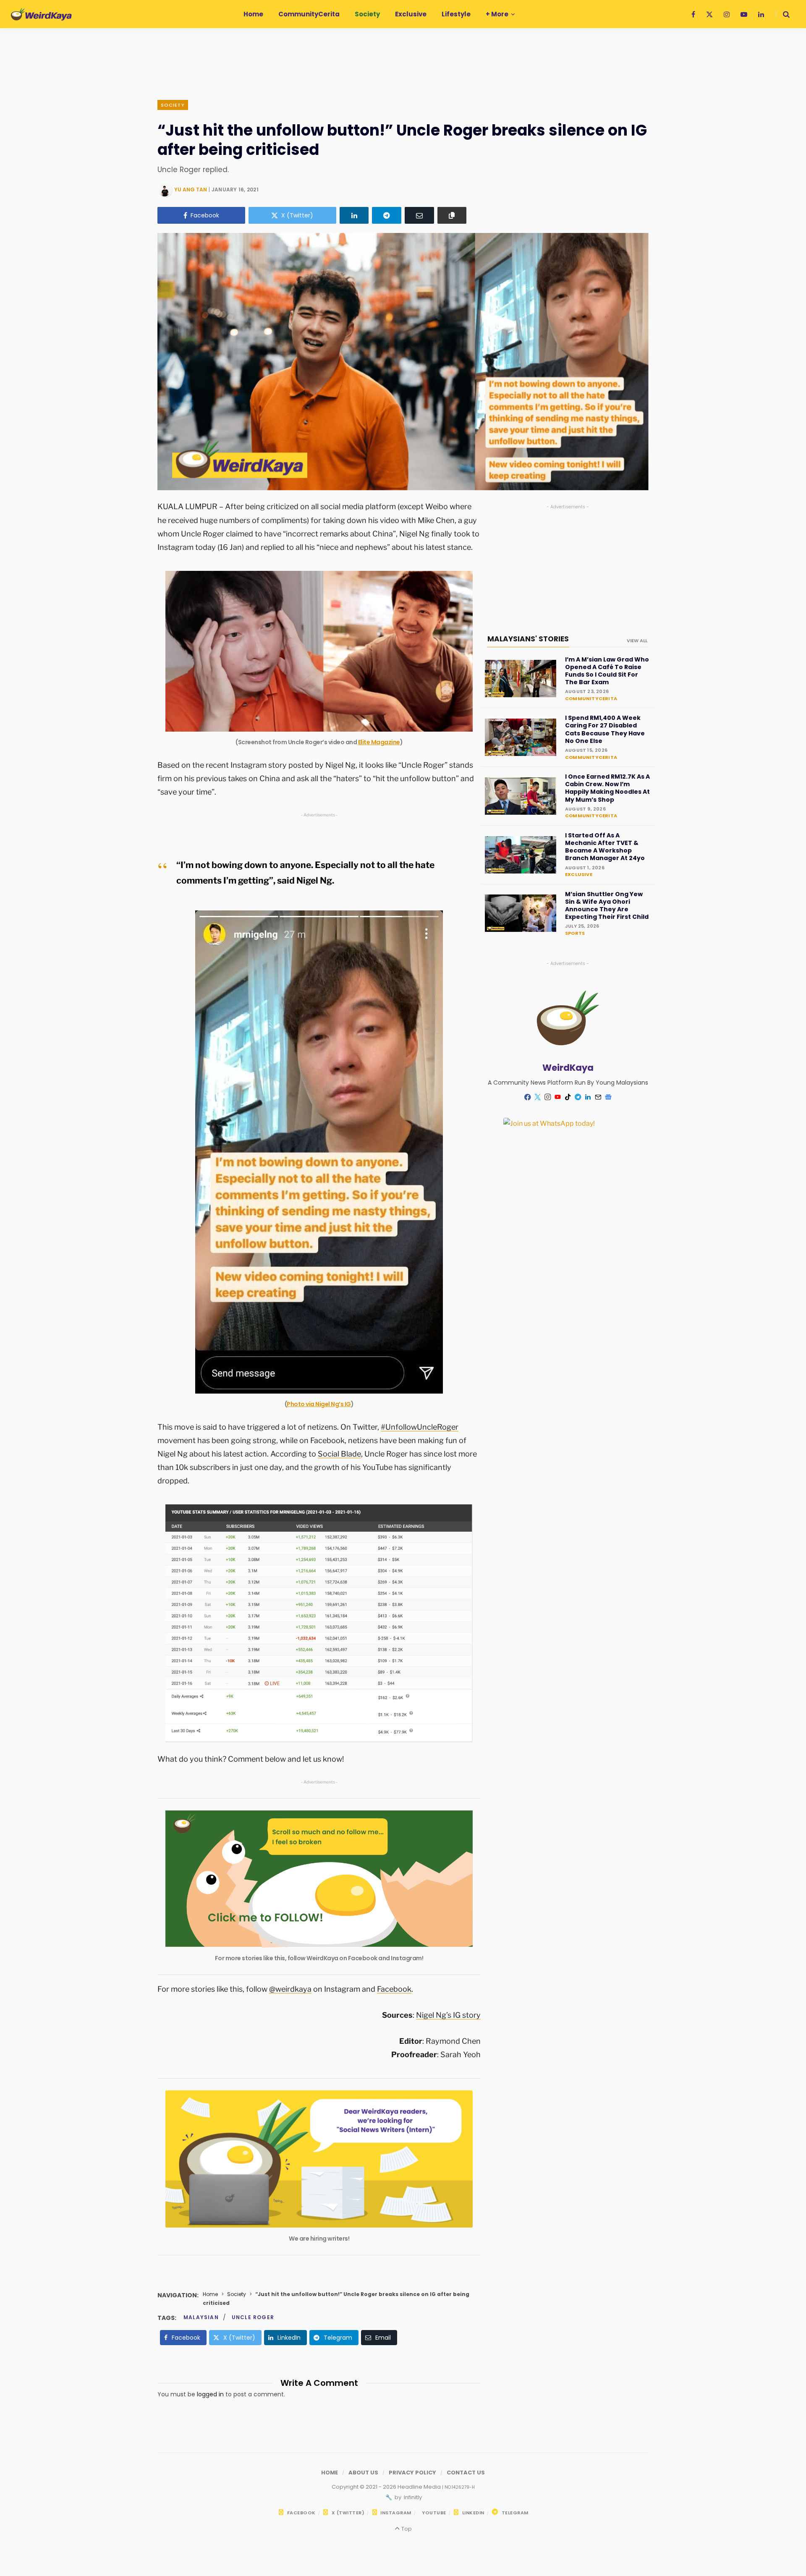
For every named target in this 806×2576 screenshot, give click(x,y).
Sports (575, 933)
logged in (210, 2394)
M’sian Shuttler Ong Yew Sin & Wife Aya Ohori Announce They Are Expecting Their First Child (607, 906)
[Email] (419, 215)
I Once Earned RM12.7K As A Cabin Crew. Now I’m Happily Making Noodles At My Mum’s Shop (607, 788)
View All (637, 641)
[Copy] (452, 215)
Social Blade (339, 1454)
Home (210, 2294)
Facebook (394, 1989)
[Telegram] (387, 215)
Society (173, 105)
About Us (363, 2473)
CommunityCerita (591, 698)
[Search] (783, 14)
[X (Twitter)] (538, 1097)
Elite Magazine (379, 742)
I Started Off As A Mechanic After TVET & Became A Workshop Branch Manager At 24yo (605, 847)
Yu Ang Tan (191, 190)
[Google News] (608, 1097)
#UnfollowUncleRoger (420, 1427)
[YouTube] (558, 1097)
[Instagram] (548, 1097)
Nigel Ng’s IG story (448, 2015)
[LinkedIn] (354, 215)
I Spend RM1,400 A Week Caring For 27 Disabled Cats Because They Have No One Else (605, 729)
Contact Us (466, 2473)
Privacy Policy (412, 2473)
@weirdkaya (290, 1989)
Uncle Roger (253, 2317)
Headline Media (420, 2487)
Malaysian (201, 2317)
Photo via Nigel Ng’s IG (319, 1404)
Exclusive (579, 874)
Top (406, 2529)
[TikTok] (568, 1097)
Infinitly (412, 2497)
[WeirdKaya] (41, 14)
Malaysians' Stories (528, 639)
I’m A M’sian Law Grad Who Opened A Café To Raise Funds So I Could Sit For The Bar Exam (607, 671)
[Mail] (598, 1097)
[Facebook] (528, 1097)
